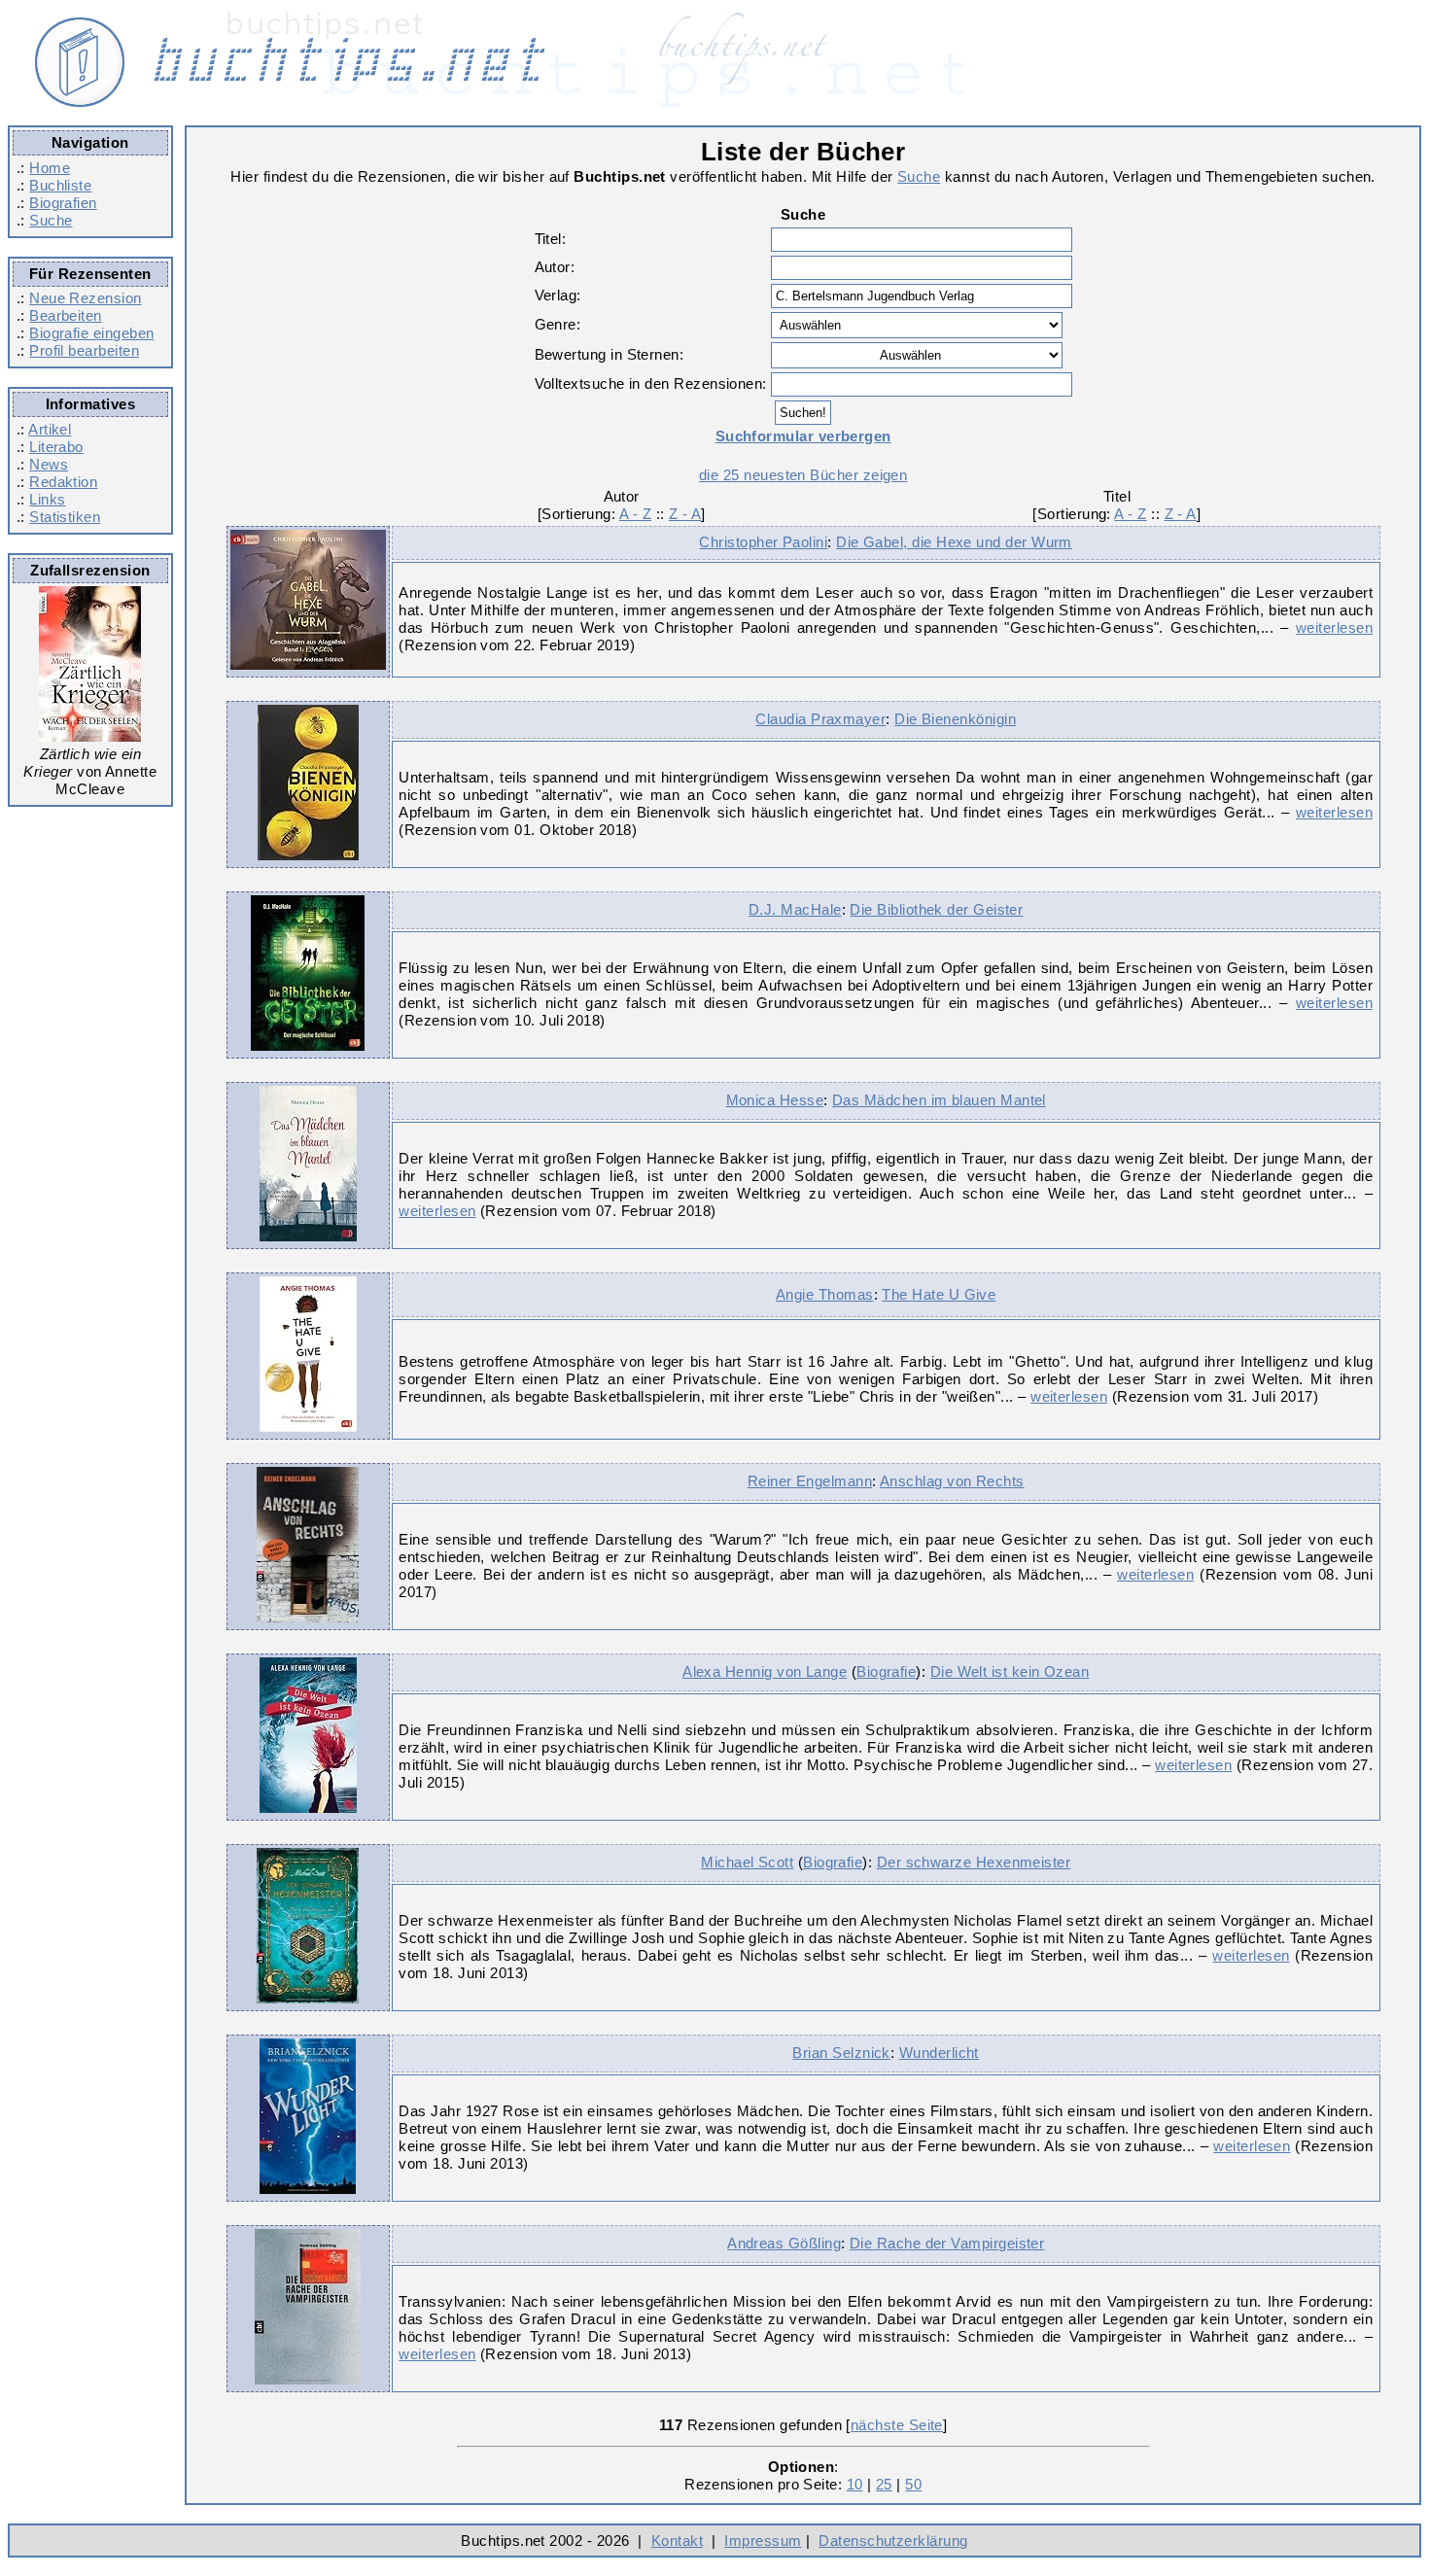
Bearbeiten (66, 315)
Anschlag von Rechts (952, 1481)
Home (50, 168)
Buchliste (60, 185)
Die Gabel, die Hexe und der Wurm (954, 542)
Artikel (50, 429)
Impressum (763, 2541)
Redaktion (63, 482)
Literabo (56, 447)
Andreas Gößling (784, 2243)
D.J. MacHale (795, 909)
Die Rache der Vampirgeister (947, 2243)
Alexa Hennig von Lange (765, 1671)
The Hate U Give (939, 1294)
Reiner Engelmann (810, 1481)
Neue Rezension (85, 298)
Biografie (886, 1671)
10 (855, 2484)
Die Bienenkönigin (955, 719)
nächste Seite (897, 2425)
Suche (51, 220)
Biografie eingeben (91, 333)
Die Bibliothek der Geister (936, 909)
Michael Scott (747, 1862)
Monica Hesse (775, 1100)
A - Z (635, 514)
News (49, 464)
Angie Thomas (825, 1294)
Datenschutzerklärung (893, 2541)
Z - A (685, 514)
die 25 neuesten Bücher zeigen (803, 475)
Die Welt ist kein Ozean (1010, 1671)
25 (884, 2484)
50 (913, 2484)
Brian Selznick (841, 2053)
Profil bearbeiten (84, 350)
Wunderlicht (939, 2053)
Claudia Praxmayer (820, 719)
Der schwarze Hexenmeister (974, 1862)
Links (47, 499)
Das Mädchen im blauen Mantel (939, 1100)
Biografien (63, 203)
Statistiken (65, 517)
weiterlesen (1334, 627)
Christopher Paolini (763, 542)
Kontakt (677, 2541)
